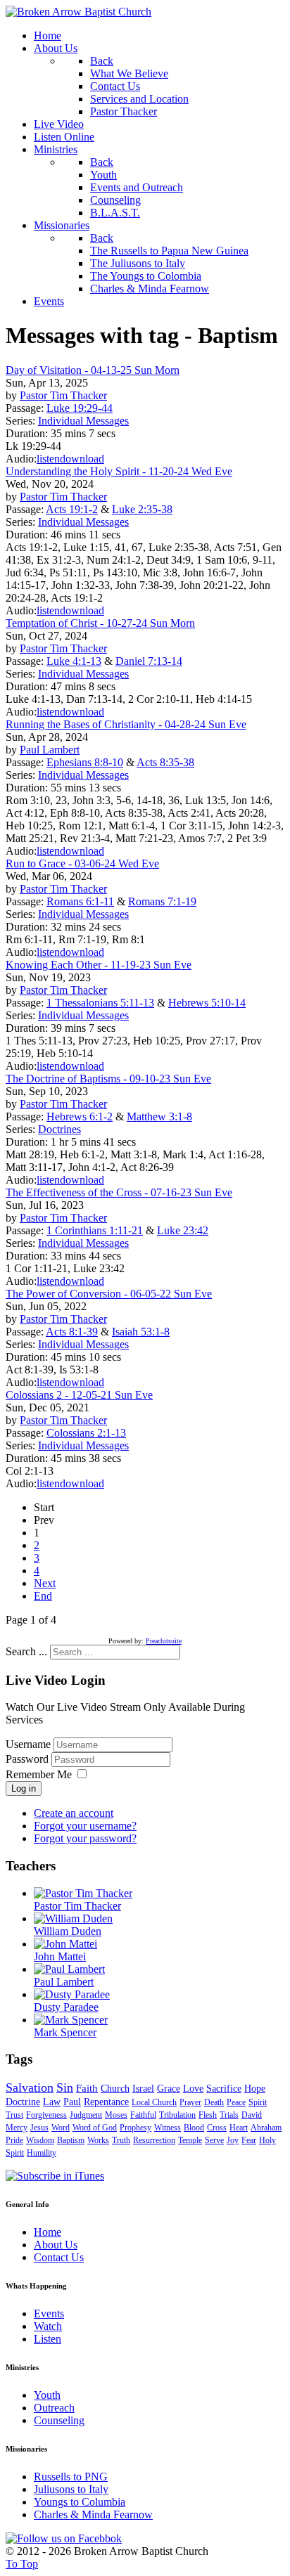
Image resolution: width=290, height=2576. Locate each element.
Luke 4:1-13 (74, 661)
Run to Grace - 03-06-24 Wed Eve (82, 863)
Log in (24, 1788)
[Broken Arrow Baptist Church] (78, 12)
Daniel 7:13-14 (149, 661)
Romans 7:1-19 (162, 901)
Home (48, 2232)
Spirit (258, 2102)
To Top (22, 2564)
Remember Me (39, 1774)
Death (214, 2102)
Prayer (190, 2102)
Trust (14, 2115)
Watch (48, 2326)
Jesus (39, 2128)
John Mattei (60, 1956)
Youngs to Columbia (80, 2502)
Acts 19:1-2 (72, 509)
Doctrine (23, 2102)
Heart (239, 2128)
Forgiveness (46, 2115)
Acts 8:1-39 (72, 1332)
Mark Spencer (65, 2032)
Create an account (74, 1813)
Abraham (266, 2128)
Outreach (54, 2408)
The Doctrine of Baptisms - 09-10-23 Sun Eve (108, 1079)
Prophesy (135, 2128)
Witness (168, 2128)
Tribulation (177, 2115)
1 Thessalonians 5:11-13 (100, 1003)
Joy (233, 2140)
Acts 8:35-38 (165, 762)
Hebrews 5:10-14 (207, 1003)
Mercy (17, 2128)
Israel (143, 2089)
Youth (47, 2395)
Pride (14, 2140)
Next (45, 1583)
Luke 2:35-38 (142, 509)
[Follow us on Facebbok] (64, 2538)
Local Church (154, 2102)
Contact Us (59, 2257)
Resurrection (154, 2140)
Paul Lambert (50, 750)
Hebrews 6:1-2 (80, 1117)
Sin (65, 2088)
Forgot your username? (85, 1826)
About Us (56, 2245)
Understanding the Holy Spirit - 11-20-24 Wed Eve (119, 471)
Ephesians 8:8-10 (85, 762)
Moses (116, 2115)
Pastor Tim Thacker (63, 395)
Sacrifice (224, 2089)
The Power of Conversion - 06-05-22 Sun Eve (109, 1294)
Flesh (208, 2115)
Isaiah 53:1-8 (141, 1332)
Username (28, 1744)
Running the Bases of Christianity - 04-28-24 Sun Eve (126, 724)
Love (193, 2089)
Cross (217, 2128)
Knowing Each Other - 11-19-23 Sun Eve (99, 965)
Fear (249, 2140)
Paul (72, 2102)
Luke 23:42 (183, 1230)
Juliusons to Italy (71, 2489)
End (43, 1596)
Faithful (143, 2115)
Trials (229, 2115)
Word (61, 2128)
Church (115, 2089)
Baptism (71, 2140)
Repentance (106, 2102)
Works (98, 2140)
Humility (42, 2153)
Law (52, 2102)
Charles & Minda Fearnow (93, 2514)
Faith (87, 2088)
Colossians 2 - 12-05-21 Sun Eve (79, 1395)
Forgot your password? (85, 1838)
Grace (169, 2089)
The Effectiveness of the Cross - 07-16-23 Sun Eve (119, 1192)
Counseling (59, 2420)
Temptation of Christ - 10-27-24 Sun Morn (100, 623)
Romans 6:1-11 (80, 901)
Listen (48, 2339)
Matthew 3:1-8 (159, 1117)
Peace (236, 2102)
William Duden (68, 1931)
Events (49, 2313)
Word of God (95, 2128)
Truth (121, 2140)
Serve (214, 2140)
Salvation (30, 2088)
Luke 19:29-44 (80, 408)
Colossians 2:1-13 (86, 1433)
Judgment (86, 2115)
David (252, 2115)
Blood (194, 2128)
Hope (255, 2089)
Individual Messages (83, 421)
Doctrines (59, 1129)
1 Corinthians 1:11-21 (95, 1230)
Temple (190, 2140)
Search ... (26, 1651)
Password (29, 1759)
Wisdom (40, 2140)
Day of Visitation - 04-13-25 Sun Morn (93, 370)
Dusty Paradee (66, 2007)
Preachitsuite (164, 1641)
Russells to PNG (71, 2477)
